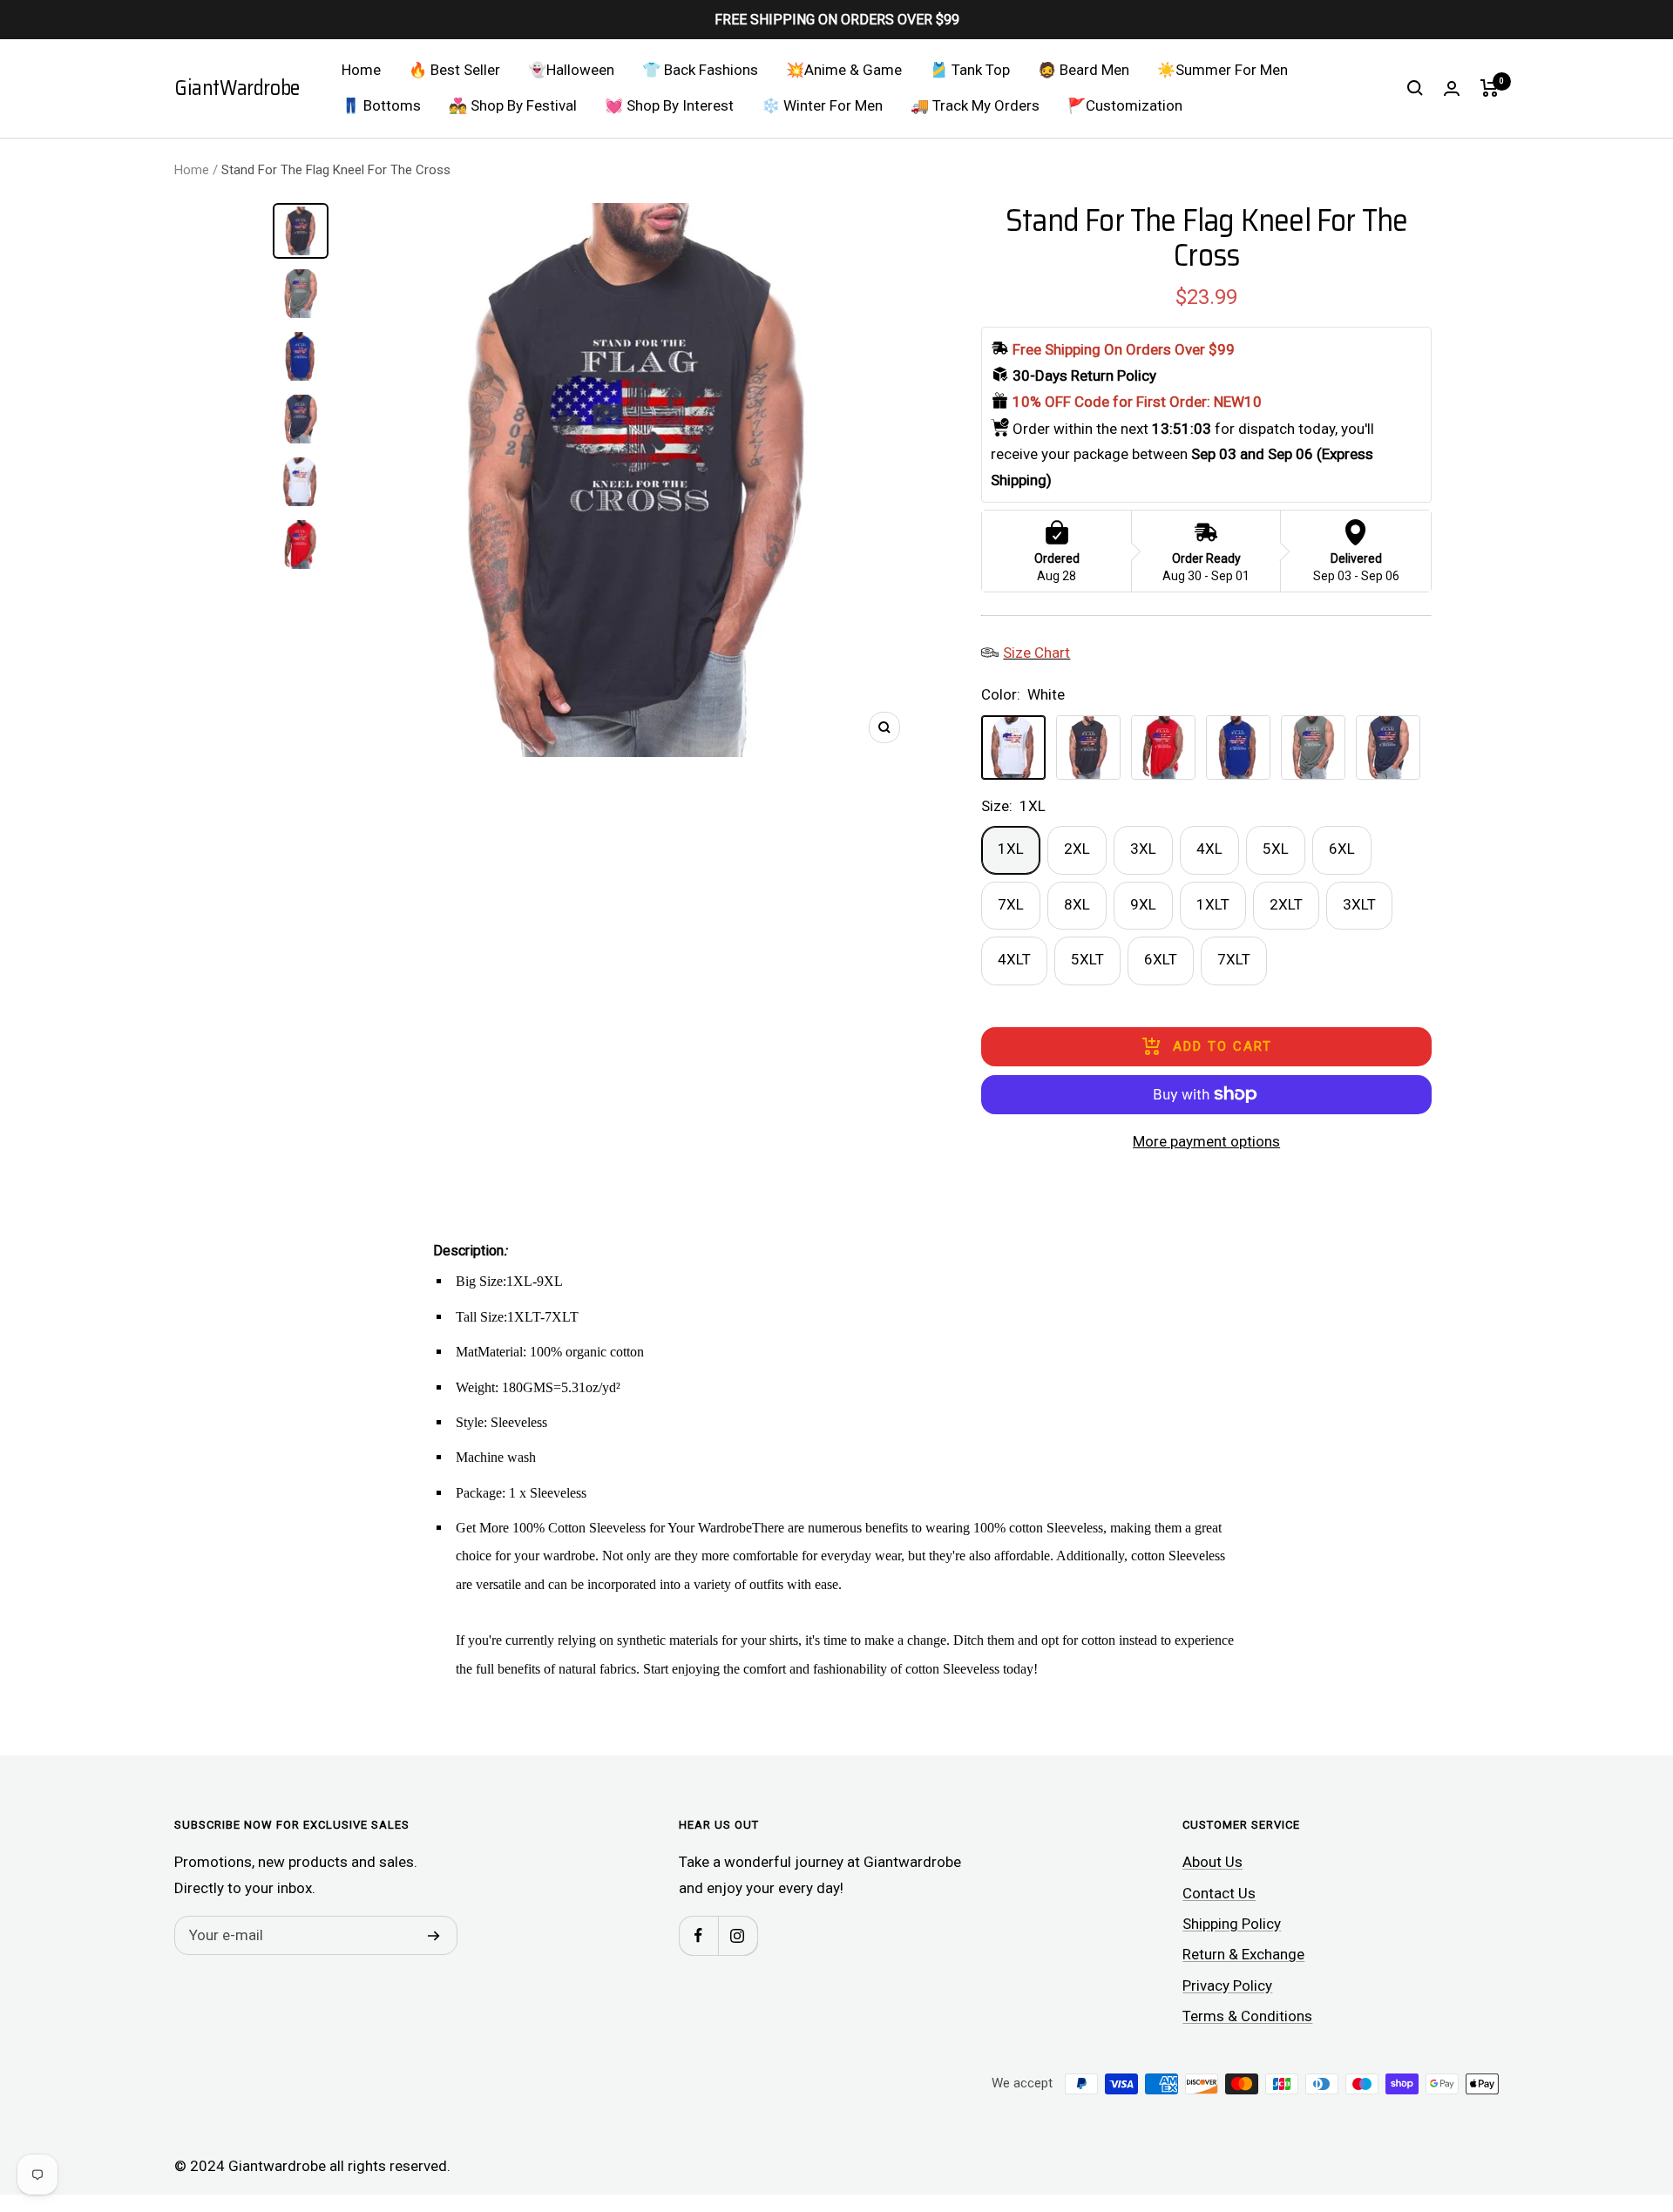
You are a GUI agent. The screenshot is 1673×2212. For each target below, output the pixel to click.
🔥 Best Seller (454, 70)
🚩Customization (1125, 105)
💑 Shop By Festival (513, 105)
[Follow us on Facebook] (698, 1935)
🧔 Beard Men (1084, 70)
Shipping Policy (1232, 1924)
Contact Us (1219, 1893)
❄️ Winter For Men (822, 105)
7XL (1011, 904)
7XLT (1234, 959)
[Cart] (1490, 88)
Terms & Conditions (1247, 2016)
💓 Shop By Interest (669, 105)
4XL (1209, 849)
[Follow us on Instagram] (738, 1935)
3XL (1143, 849)
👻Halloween (571, 70)
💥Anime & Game (844, 70)
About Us (1212, 1862)
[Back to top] (1600, 2094)
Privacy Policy (1227, 1985)
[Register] (434, 1936)
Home (361, 70)
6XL (1342, 849)
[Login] (1452, 88)
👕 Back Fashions (700, 70)
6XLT (1161, 959)
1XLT (1213, 904)
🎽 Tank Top (970, 70)
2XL (1077, 849)
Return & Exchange (1243, 1954)
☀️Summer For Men (1223, 70)
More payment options (1206, 1141)
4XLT (1014, 959)
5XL (1276, 849)
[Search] (1415, 88)
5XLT (1087, 959)
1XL (1011, 849)
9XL (1143, 904)
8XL (1077, 904)
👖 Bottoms (381, 105)
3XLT (1359, 904)
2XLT (1286, 904)
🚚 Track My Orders (975, 105)
